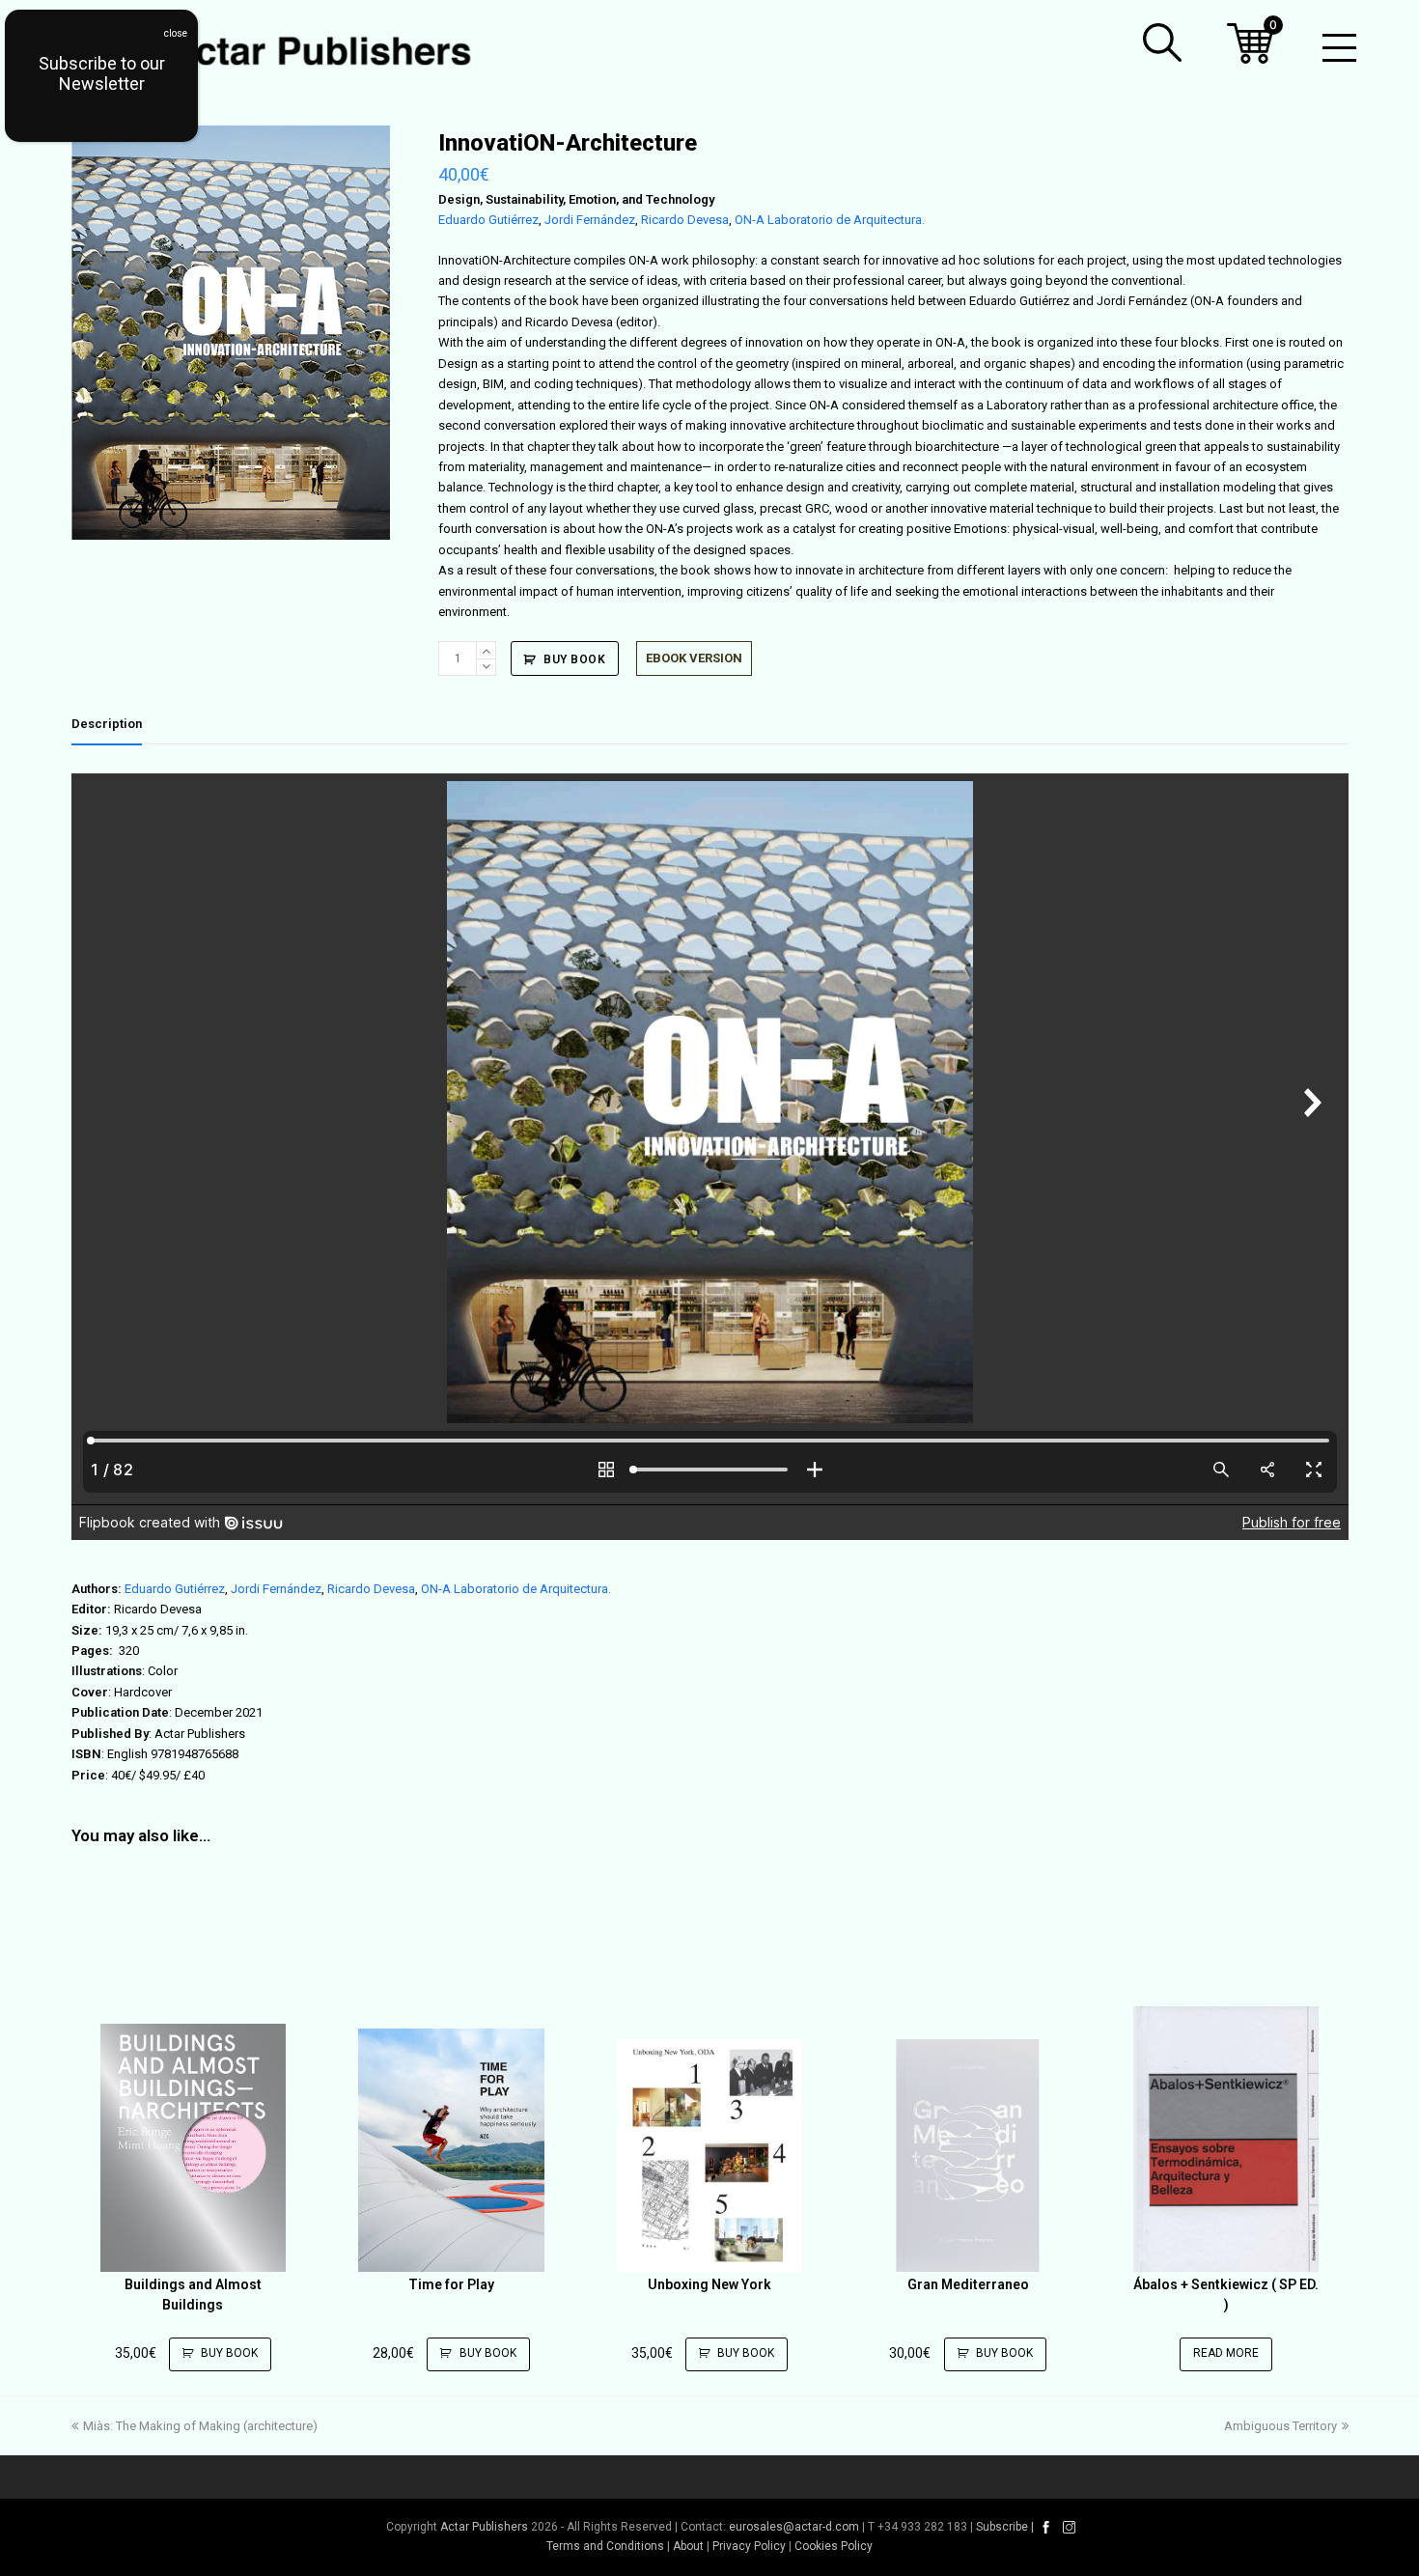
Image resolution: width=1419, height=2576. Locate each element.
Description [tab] (107, 724)
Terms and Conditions (605, 2546)
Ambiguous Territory (1280, 2426)
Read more (1226, 2353)
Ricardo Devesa (685, 220)
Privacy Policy (749, 2546)
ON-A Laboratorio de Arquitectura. (830, 220)
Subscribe (1002, 2527)
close (176, 33)
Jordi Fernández (590, 220)
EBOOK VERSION (694, 658)
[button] (1162, 42)
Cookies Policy (834, 2546)
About (688, 2546)
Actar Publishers (484, 2527)
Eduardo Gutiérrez (488, 220)
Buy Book (574, 659)
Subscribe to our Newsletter (102, 73)
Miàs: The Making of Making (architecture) (200, 2426)
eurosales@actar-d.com (794, 2527)
